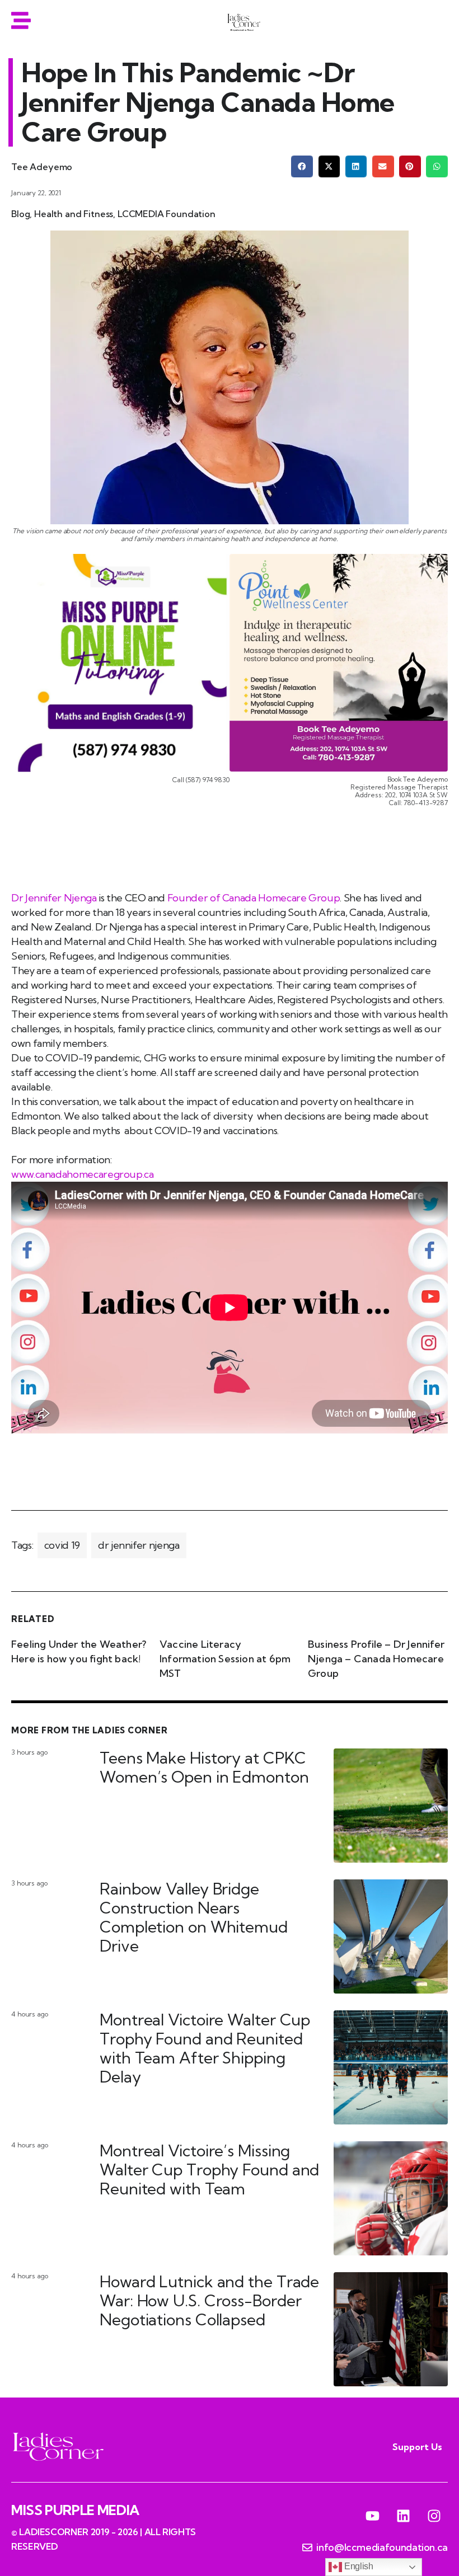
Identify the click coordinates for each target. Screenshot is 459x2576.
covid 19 (62, 1545)
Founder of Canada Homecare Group (252, 898)
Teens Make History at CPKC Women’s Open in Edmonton (204, 1767)
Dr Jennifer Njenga (54, 898)
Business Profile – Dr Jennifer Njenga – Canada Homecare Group (376, 1659)
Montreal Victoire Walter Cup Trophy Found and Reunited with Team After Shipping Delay (205, 2048)
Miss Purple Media (75, 2510)
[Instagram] (434, 2516)
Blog (20, 214)
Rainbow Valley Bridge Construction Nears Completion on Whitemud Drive (194, 1917)
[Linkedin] (403, 2516)
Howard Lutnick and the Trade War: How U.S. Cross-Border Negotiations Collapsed (209, 2300)
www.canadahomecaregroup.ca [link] (83, 1174)
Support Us (417, 2447)
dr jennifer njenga (139, 1545)
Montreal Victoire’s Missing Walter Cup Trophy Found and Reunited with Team (209, 2170)
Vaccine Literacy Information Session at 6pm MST (225, 1659)
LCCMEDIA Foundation (167, 214)
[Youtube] (373, 2516)
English (357, 2566)
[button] (302, 166)
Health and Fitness (74, 214)
